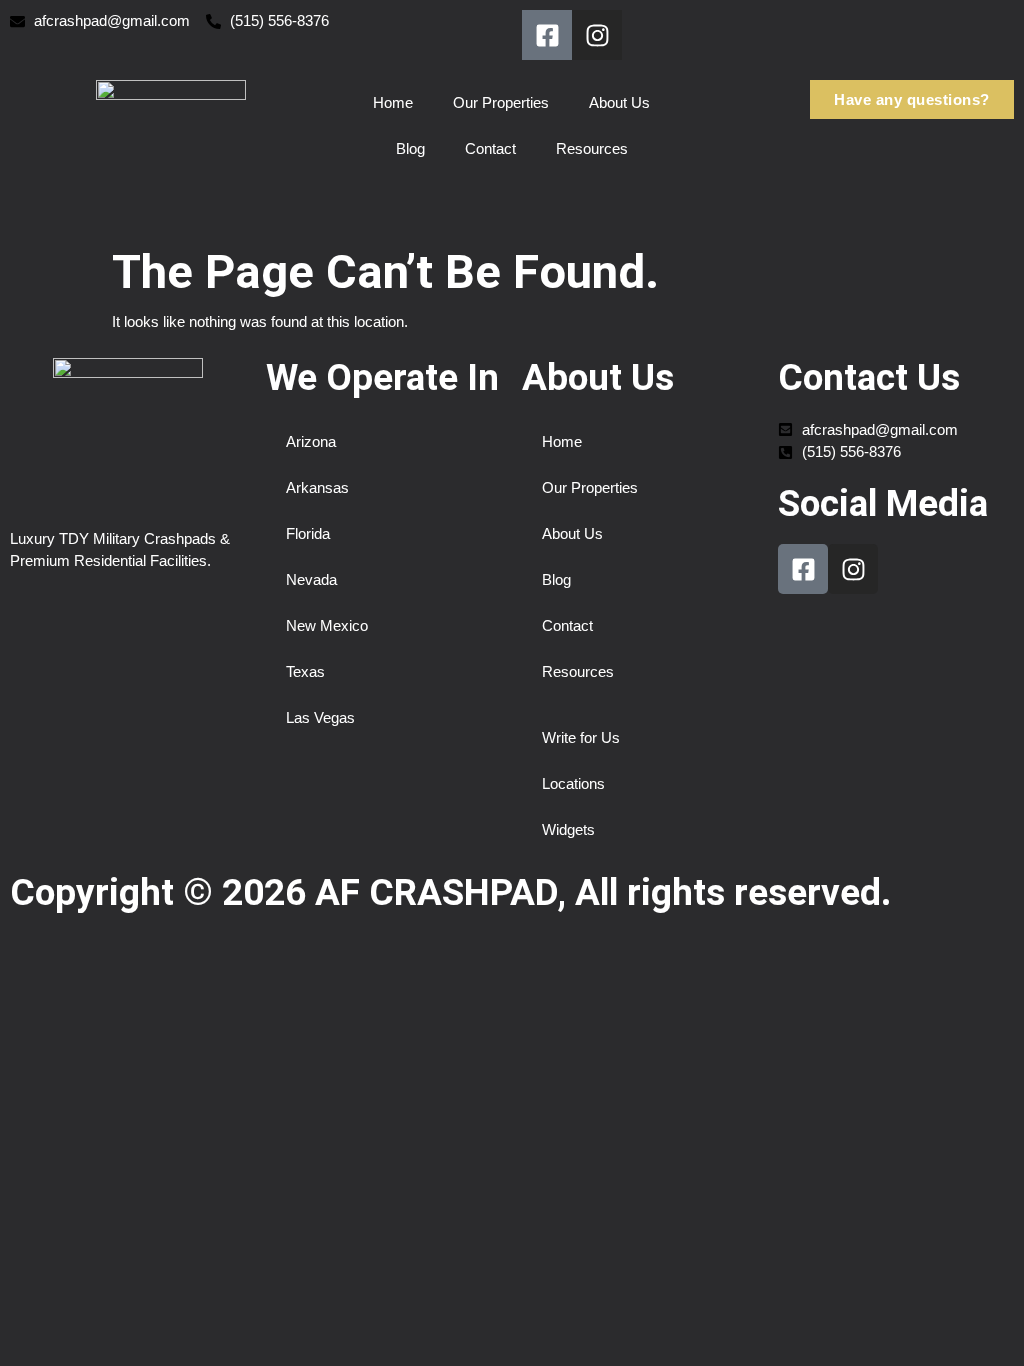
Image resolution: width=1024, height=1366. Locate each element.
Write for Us (581, 737)
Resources (592, 148)
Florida (308, 533)
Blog (410, 148)
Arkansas (317, 487)
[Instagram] (597, 35)
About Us (619, 102)
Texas (305, 671)
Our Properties (501, 102)
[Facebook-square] (547, 35)
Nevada (311, 579)
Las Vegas (320, 717)
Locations (573, 783)
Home (393, 102)
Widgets (568, 829)
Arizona (311, 441)
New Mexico (327, 625)
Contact (490, 148)
